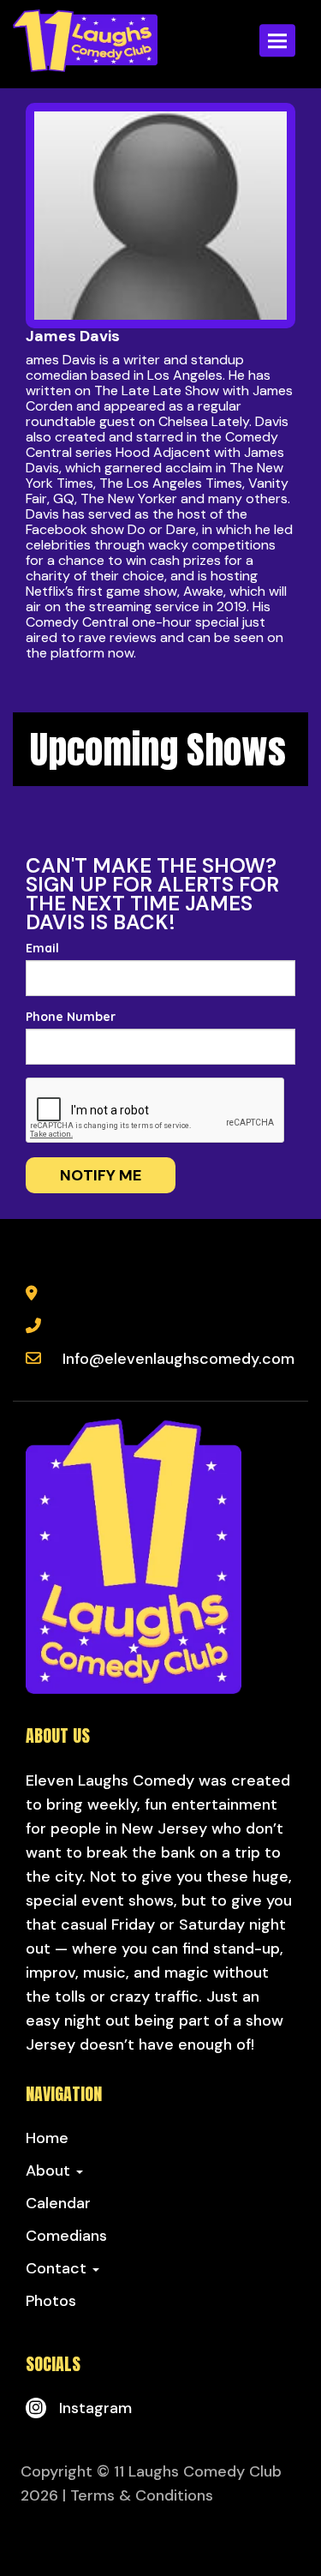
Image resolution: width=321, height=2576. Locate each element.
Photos (51, 2301)
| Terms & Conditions (138, 2495)
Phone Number (71, 1017)
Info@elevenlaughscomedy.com (178, 1359)
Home (47, 2138)
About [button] (50, 2171)
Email (42, 948)
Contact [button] (58, 2268)
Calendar (58, 2203)
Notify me (101, 1175)
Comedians (66, 2236)
